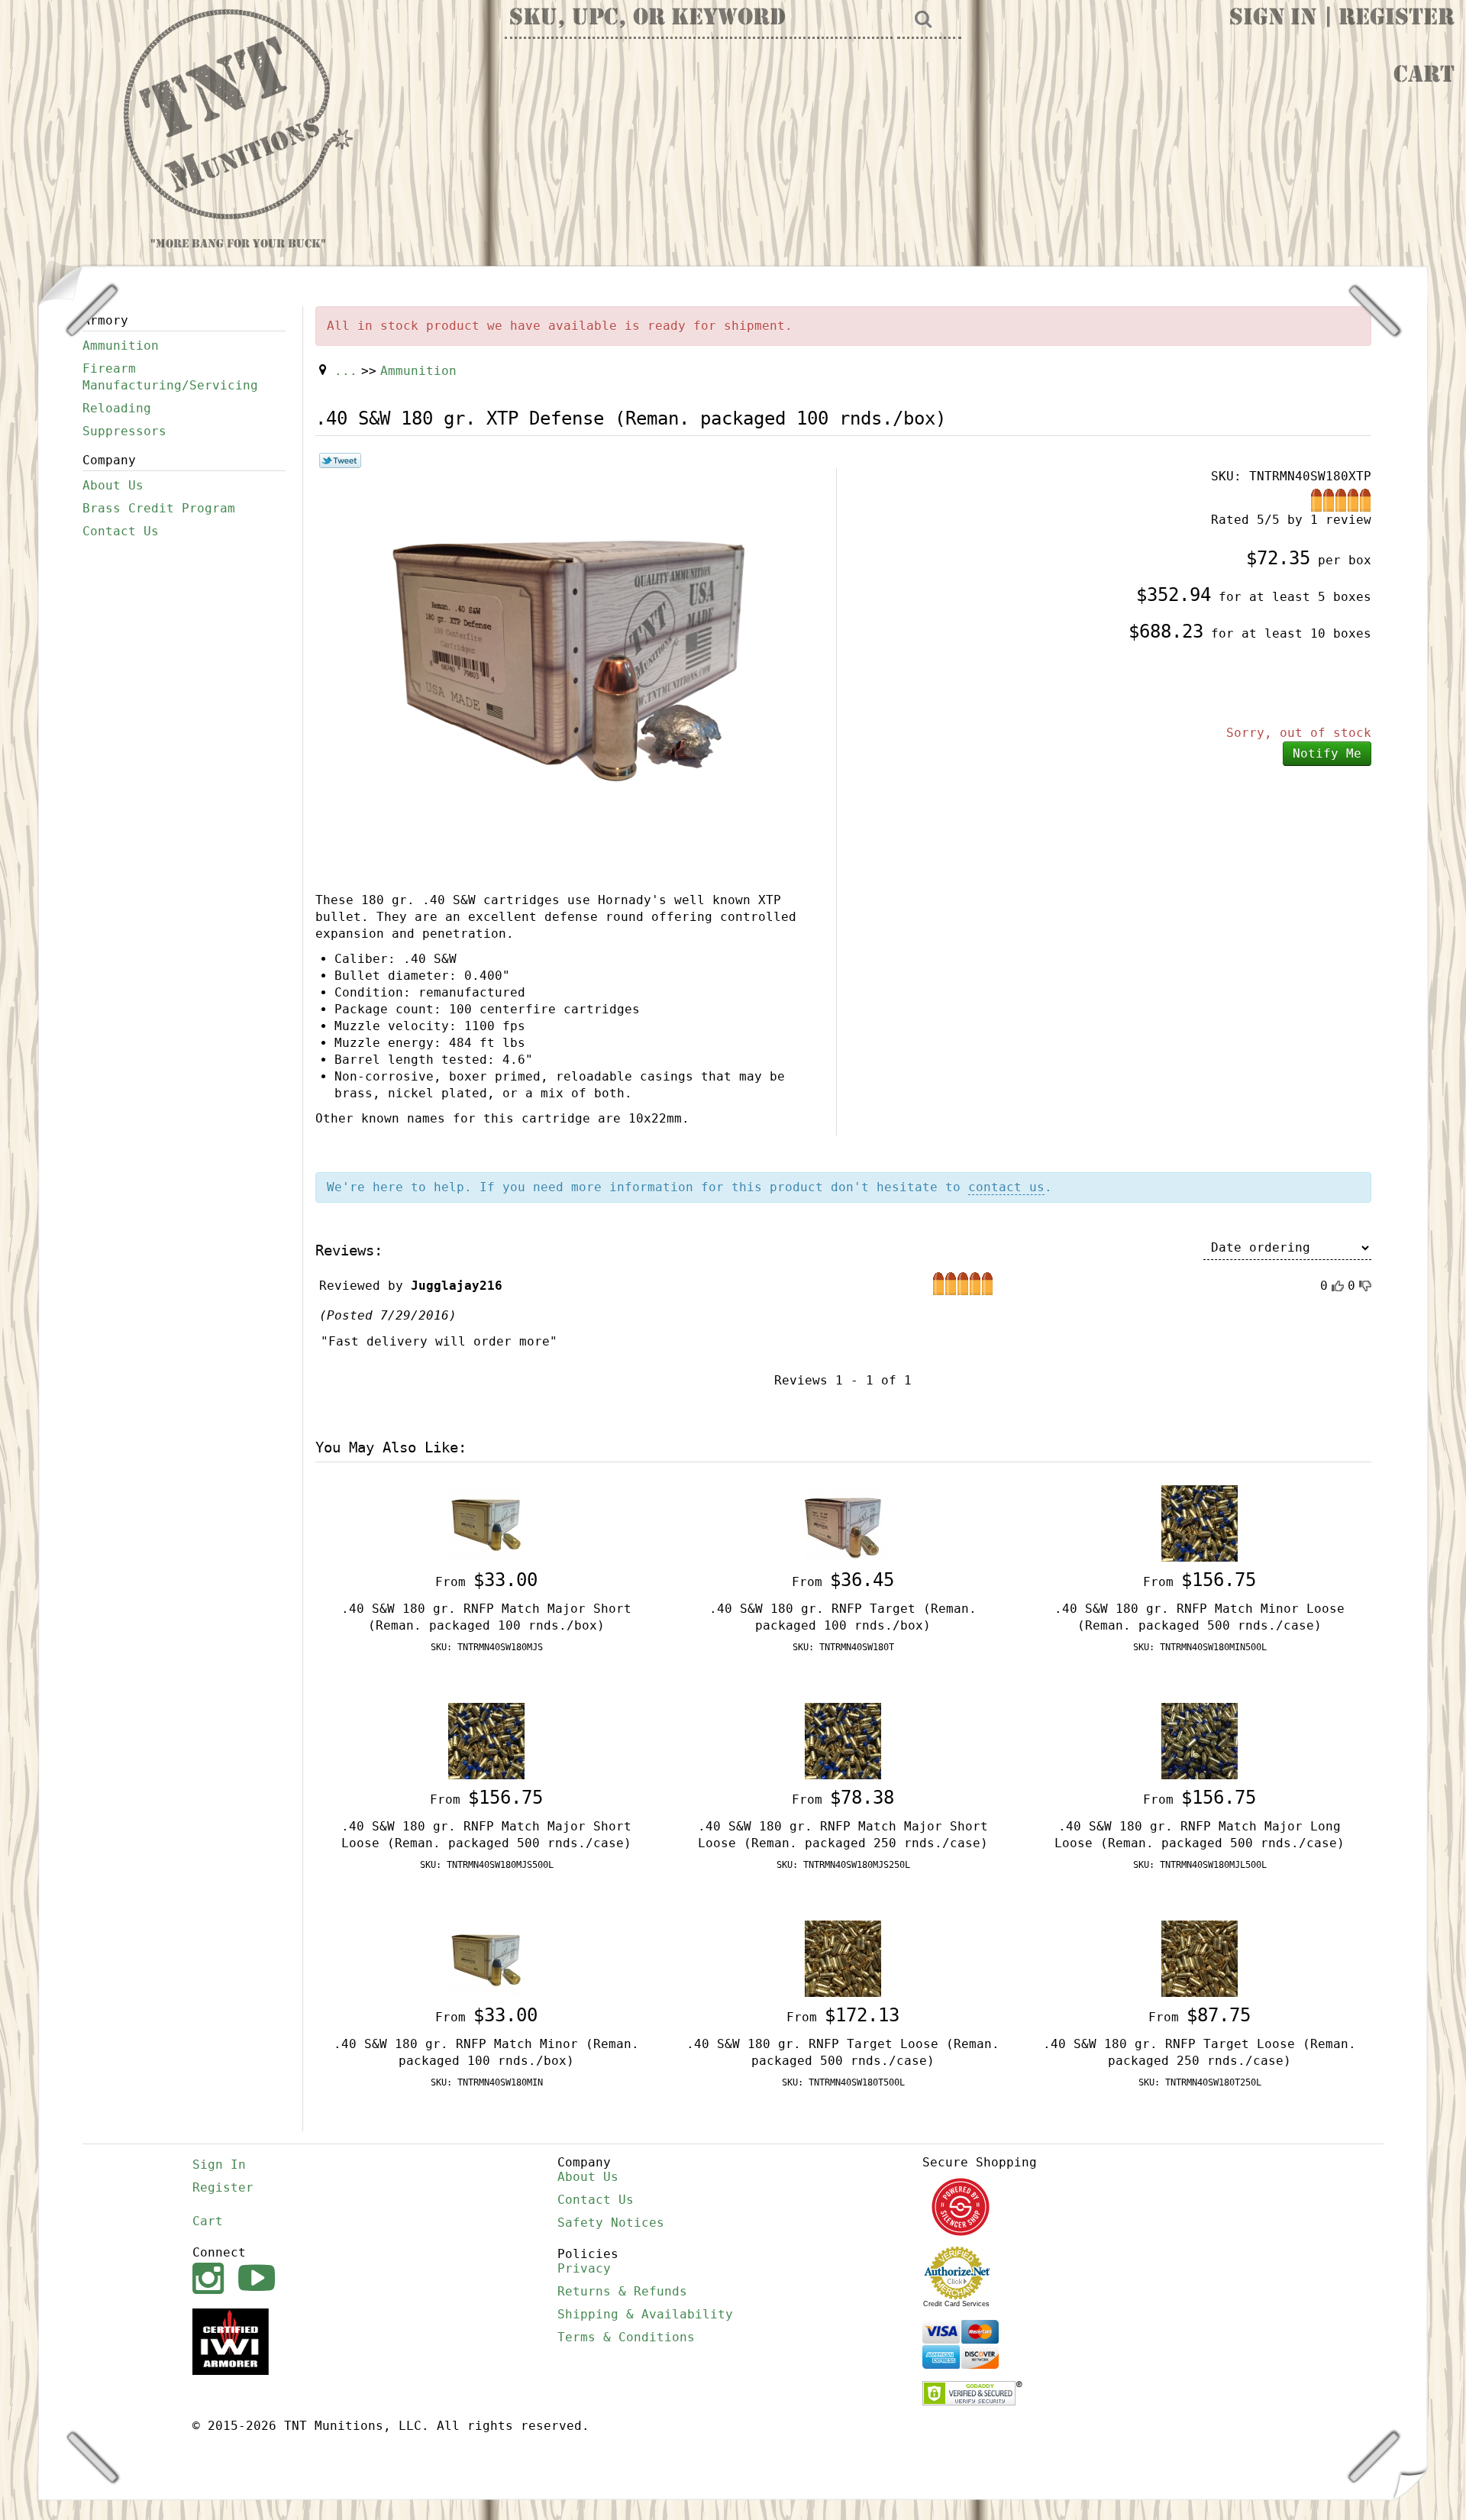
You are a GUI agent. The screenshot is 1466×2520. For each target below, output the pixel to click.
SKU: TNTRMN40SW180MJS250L (843, 1865)
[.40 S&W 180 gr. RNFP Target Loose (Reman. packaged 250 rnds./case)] (1200, 1958)
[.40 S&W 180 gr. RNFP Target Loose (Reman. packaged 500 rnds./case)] (843, 1958)
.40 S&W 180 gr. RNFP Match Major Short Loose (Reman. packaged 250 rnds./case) (843, 1835)
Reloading (117, 408)
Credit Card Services (956, 2304)
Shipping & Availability (645, 2314)
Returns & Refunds (622, 2291)
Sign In (1273, 19)
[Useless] (1365, 1286)
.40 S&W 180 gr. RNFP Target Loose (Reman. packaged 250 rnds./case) (1200, 2052)
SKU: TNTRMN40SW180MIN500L (1200, 1647)
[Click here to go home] (238, 115)
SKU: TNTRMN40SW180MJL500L (1200, 1865)
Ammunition (121, 346)
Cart (1424, 76)
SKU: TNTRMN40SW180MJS (487, 1647)
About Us (113, 485)
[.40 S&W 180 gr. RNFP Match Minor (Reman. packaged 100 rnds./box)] (486, 1958)
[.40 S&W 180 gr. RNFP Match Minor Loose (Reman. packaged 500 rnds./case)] (1200, 1522)
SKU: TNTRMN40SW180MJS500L (487, 1865)
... (346, 371)
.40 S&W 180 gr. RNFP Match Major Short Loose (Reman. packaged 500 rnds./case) (486, 1835)
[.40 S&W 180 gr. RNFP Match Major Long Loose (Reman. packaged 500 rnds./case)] (1200, 1740)
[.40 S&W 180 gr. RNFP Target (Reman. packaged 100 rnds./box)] (843, 1522)
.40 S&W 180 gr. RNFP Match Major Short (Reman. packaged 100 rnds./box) (486, 1617)
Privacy (584, 2268)
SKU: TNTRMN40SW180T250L (1200, 2082)
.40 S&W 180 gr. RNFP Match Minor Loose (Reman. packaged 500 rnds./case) (1200, 1617)
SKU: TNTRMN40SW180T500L (843, 2082)
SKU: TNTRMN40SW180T (843, 1647)
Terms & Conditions (626, 2337)
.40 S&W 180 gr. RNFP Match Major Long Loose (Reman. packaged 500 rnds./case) (1200, 1835)
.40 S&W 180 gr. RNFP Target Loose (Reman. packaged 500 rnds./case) (843, 2052)
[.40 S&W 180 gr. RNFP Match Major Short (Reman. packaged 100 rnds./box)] (486, 1522)
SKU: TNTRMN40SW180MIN (487, 2082)
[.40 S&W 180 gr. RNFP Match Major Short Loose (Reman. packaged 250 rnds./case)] (843, 1740)
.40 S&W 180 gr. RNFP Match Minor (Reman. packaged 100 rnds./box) (486, 2052)
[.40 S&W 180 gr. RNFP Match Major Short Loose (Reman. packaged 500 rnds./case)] (486, 1740)
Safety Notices (611, 2223)
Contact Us (121, 531)
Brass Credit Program (159, 508)
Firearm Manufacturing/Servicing (170, 377)
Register (1397, 19)
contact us (1006, 1187)
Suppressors (124, 431)
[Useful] (1338, 1286)
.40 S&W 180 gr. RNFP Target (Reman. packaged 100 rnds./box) (843, 1617)
